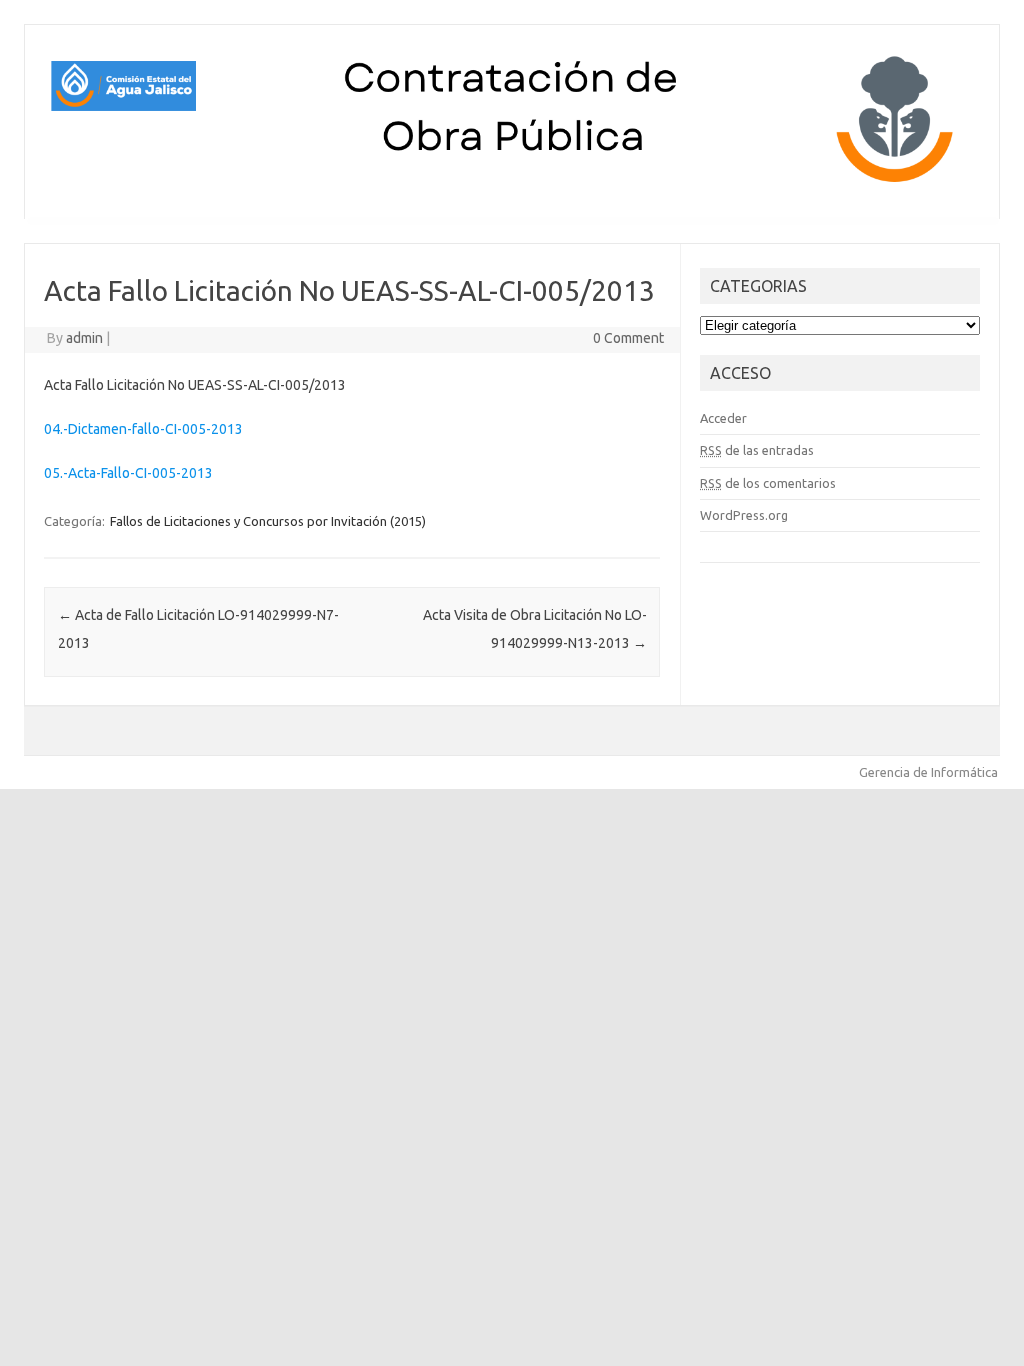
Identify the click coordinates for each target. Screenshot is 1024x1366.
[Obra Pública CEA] (512, 185)
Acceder (723, 418)
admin (84, 338)
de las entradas (757, 450)
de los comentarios (768, 483)
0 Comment (628, 338)
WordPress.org (744, 515)
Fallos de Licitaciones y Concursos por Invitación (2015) (268, 521)
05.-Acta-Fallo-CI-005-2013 (128, 473)
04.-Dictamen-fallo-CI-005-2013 (143, 429)
